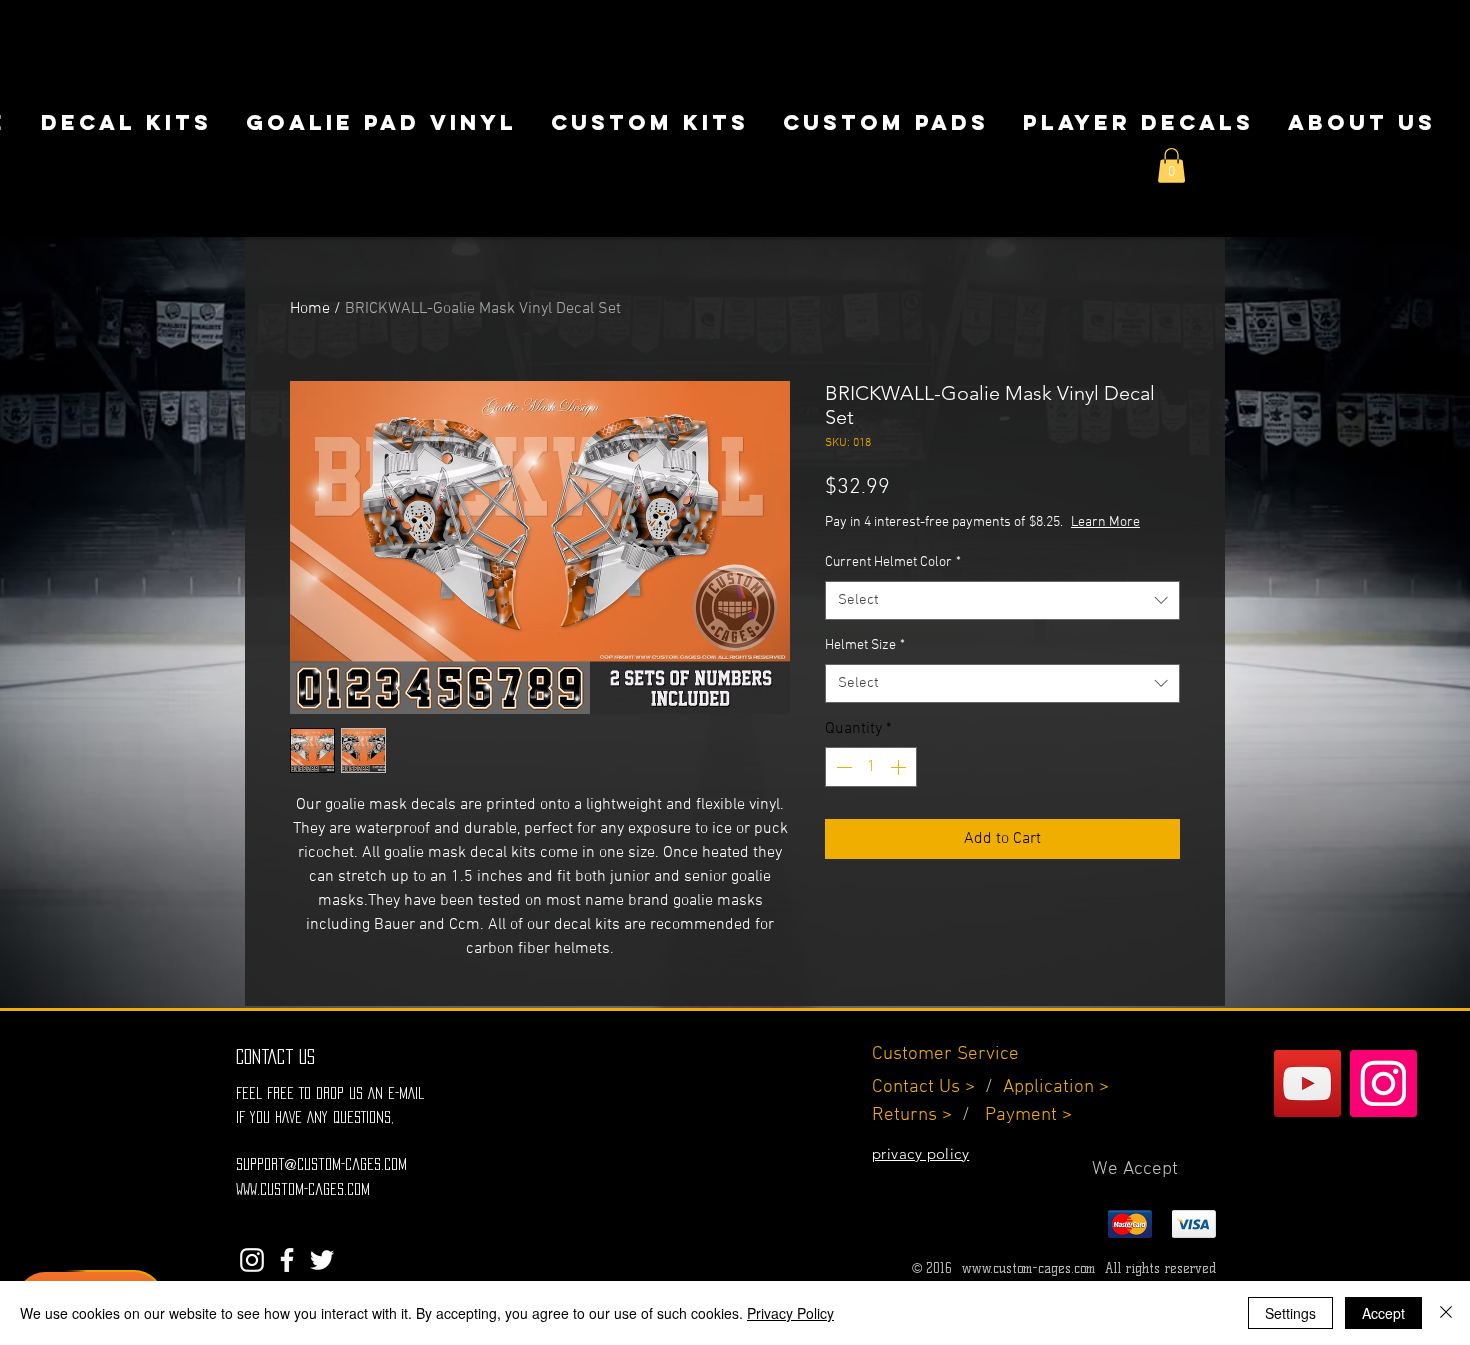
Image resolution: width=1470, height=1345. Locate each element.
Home (310, 309)
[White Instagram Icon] (252, 1260)
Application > (1056, 1087)
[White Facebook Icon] (287, 1260)
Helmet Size (865, 645)
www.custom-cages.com (1028, 1268)
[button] (1171, 165)
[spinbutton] (871, 767)
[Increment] (900, 767)
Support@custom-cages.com (321, 1164)
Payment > (1028, 1115)
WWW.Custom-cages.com (303, 1189)
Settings (1290, 1313)
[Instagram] (1383, 1083)
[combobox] (1002, 600)
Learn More (1105, 522)
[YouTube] (1307, 1083)
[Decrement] (842, 767)
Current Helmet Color (893, 562)
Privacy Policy (790, 1313)
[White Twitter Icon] (322, 1260)
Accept (1383, 1313)
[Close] (1446, 1313)
